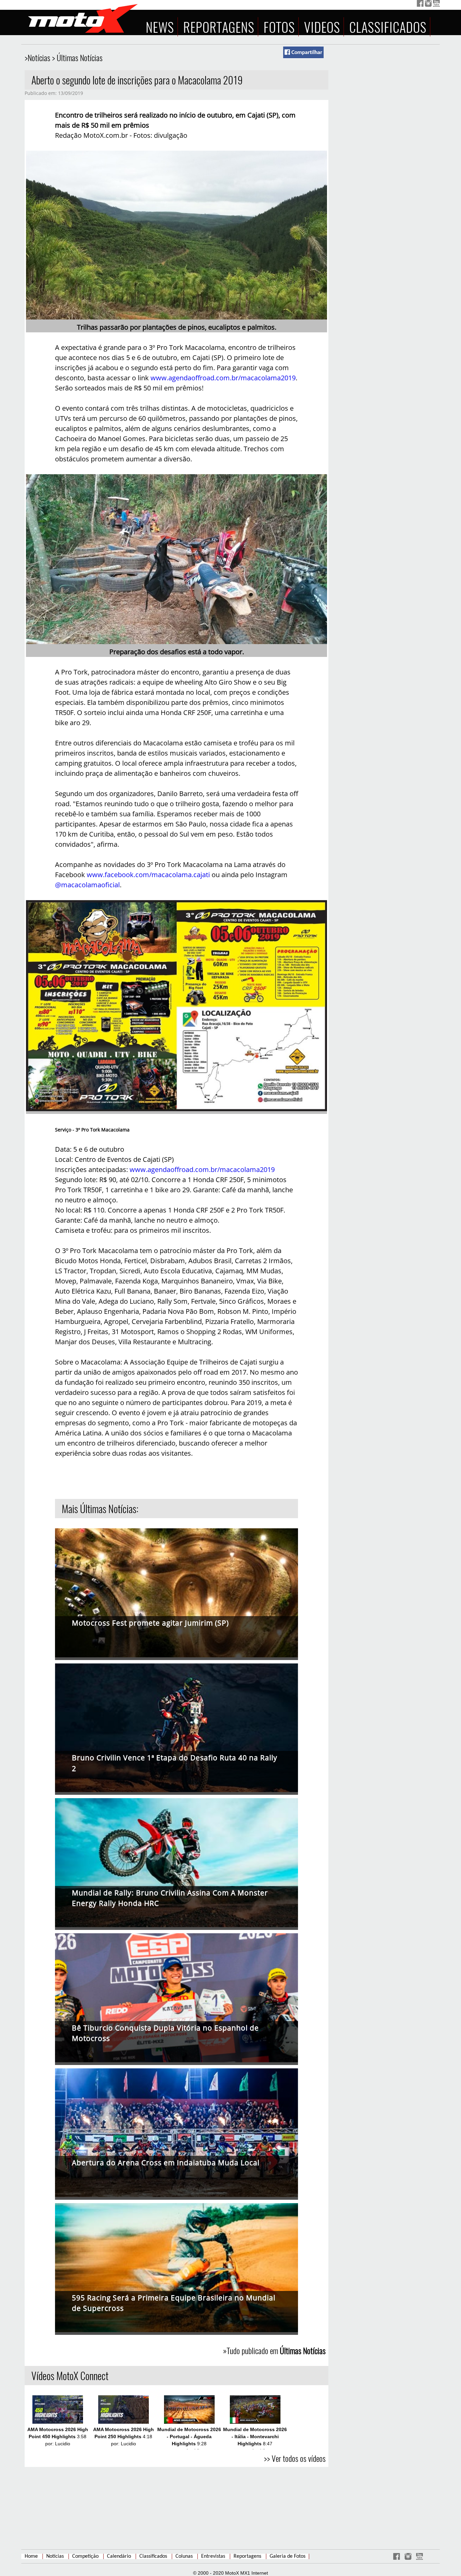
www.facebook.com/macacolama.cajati (148, 875)
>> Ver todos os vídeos (295, 2458)
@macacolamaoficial (87, 885)
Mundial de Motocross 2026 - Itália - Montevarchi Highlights (255, 2437)
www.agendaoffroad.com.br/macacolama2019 (223, 378)
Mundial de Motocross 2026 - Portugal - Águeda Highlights (189, 2437)
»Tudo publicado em (274, 2350)
